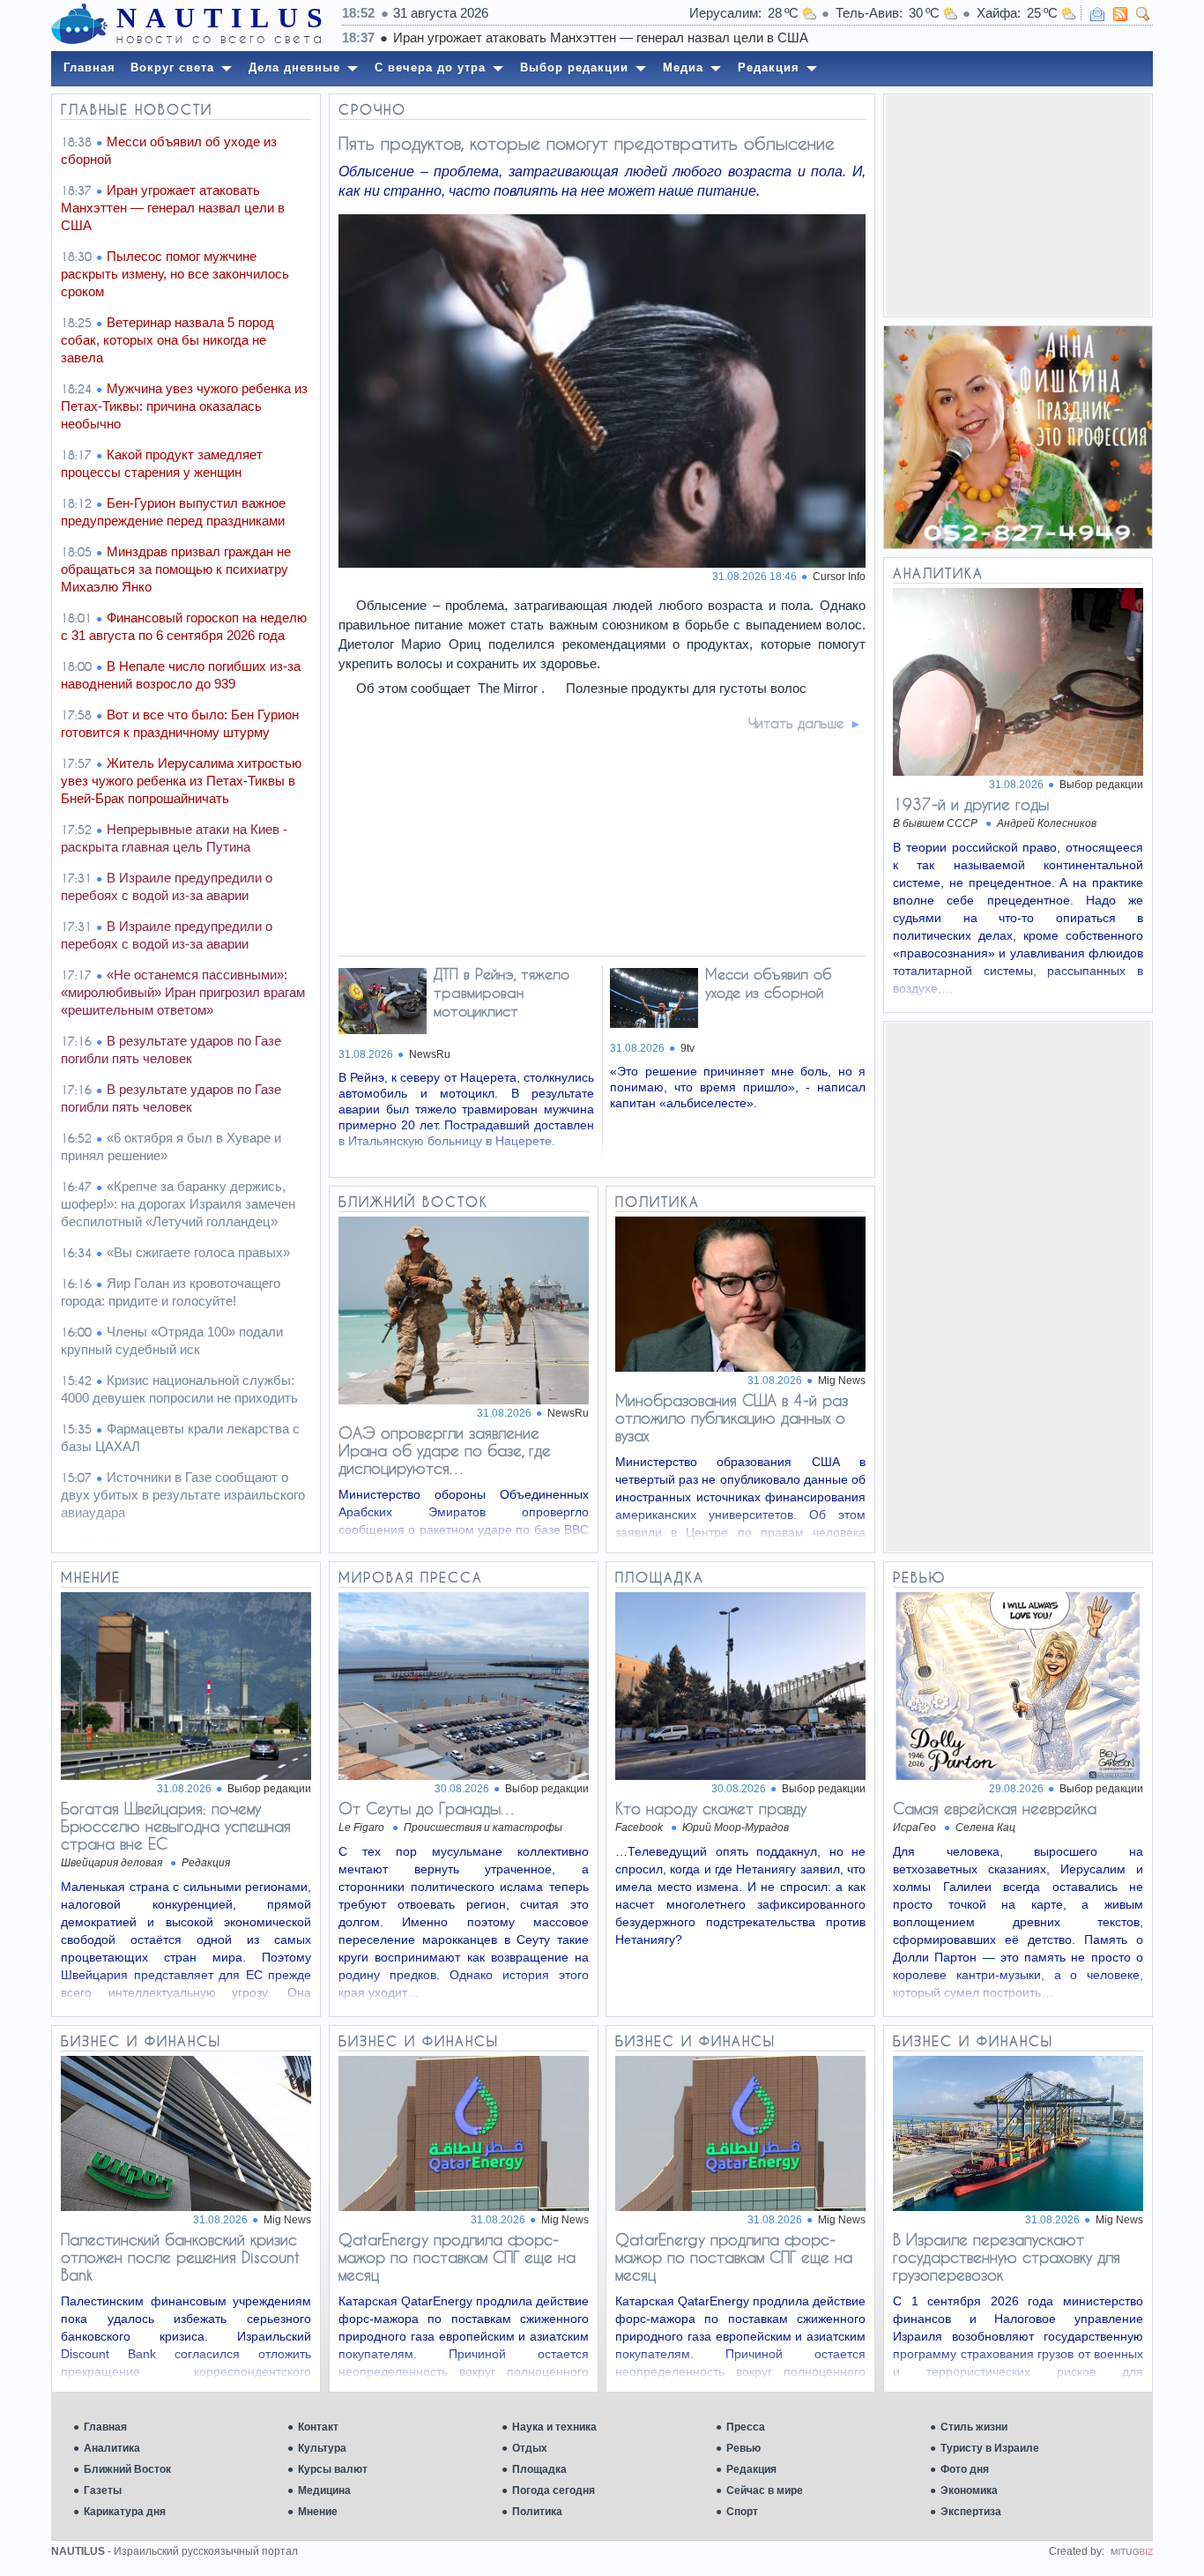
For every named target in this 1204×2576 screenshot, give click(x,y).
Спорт (742, 2512)
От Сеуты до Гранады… (427, 1808)
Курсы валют (333, 2469)
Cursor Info (839, 577)
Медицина (324, 2490)
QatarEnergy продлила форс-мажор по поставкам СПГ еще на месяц (457, 2257)
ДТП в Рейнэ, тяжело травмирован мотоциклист (502, 992)
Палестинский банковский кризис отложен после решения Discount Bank (180, 2257)
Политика (537, 2512)
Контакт (318, 2427)
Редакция (751, 2469)
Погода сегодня (554, 2490)
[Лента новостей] (1120, 14)
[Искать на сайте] (1143, 14)
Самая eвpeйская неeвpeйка (995, 1808)
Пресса (746, 2427)
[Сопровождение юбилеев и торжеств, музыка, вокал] (1018, 437)
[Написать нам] (1097, 14)
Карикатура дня (125, 2512)
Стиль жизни (974, 2427)
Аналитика (112, 2448)
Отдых (530, 2448)
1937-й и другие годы (971, 804)
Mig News (842, 1381)
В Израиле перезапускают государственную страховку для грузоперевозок (1007, 2257)
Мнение (318, 2512)
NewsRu (430, 1054)
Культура (322, 2448)
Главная (105, 2427)
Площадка (539, 2469)
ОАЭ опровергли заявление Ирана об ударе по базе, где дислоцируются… (445, 1450)
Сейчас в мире (765, 2490)
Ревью (743, 2448)
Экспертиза (971, 2512)
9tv (687, 1048)
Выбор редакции (1101, 785)
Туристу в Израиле (990, 2448)
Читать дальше (796, 723)
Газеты (103, 2490)
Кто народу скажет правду (711, 1808)
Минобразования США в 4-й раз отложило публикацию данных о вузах (732, 1418)
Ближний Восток (127, 2469)
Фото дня (965, 2469)
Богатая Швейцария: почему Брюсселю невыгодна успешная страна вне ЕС (176, 1826)
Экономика (969, 2490)
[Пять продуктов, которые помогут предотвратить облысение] (603, 563)
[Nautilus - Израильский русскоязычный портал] (79, 25)
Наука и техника (554, 2427)
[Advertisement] (1018, 205)
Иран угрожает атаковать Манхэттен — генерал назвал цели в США (601, 37)
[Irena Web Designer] (1132, 2551)
